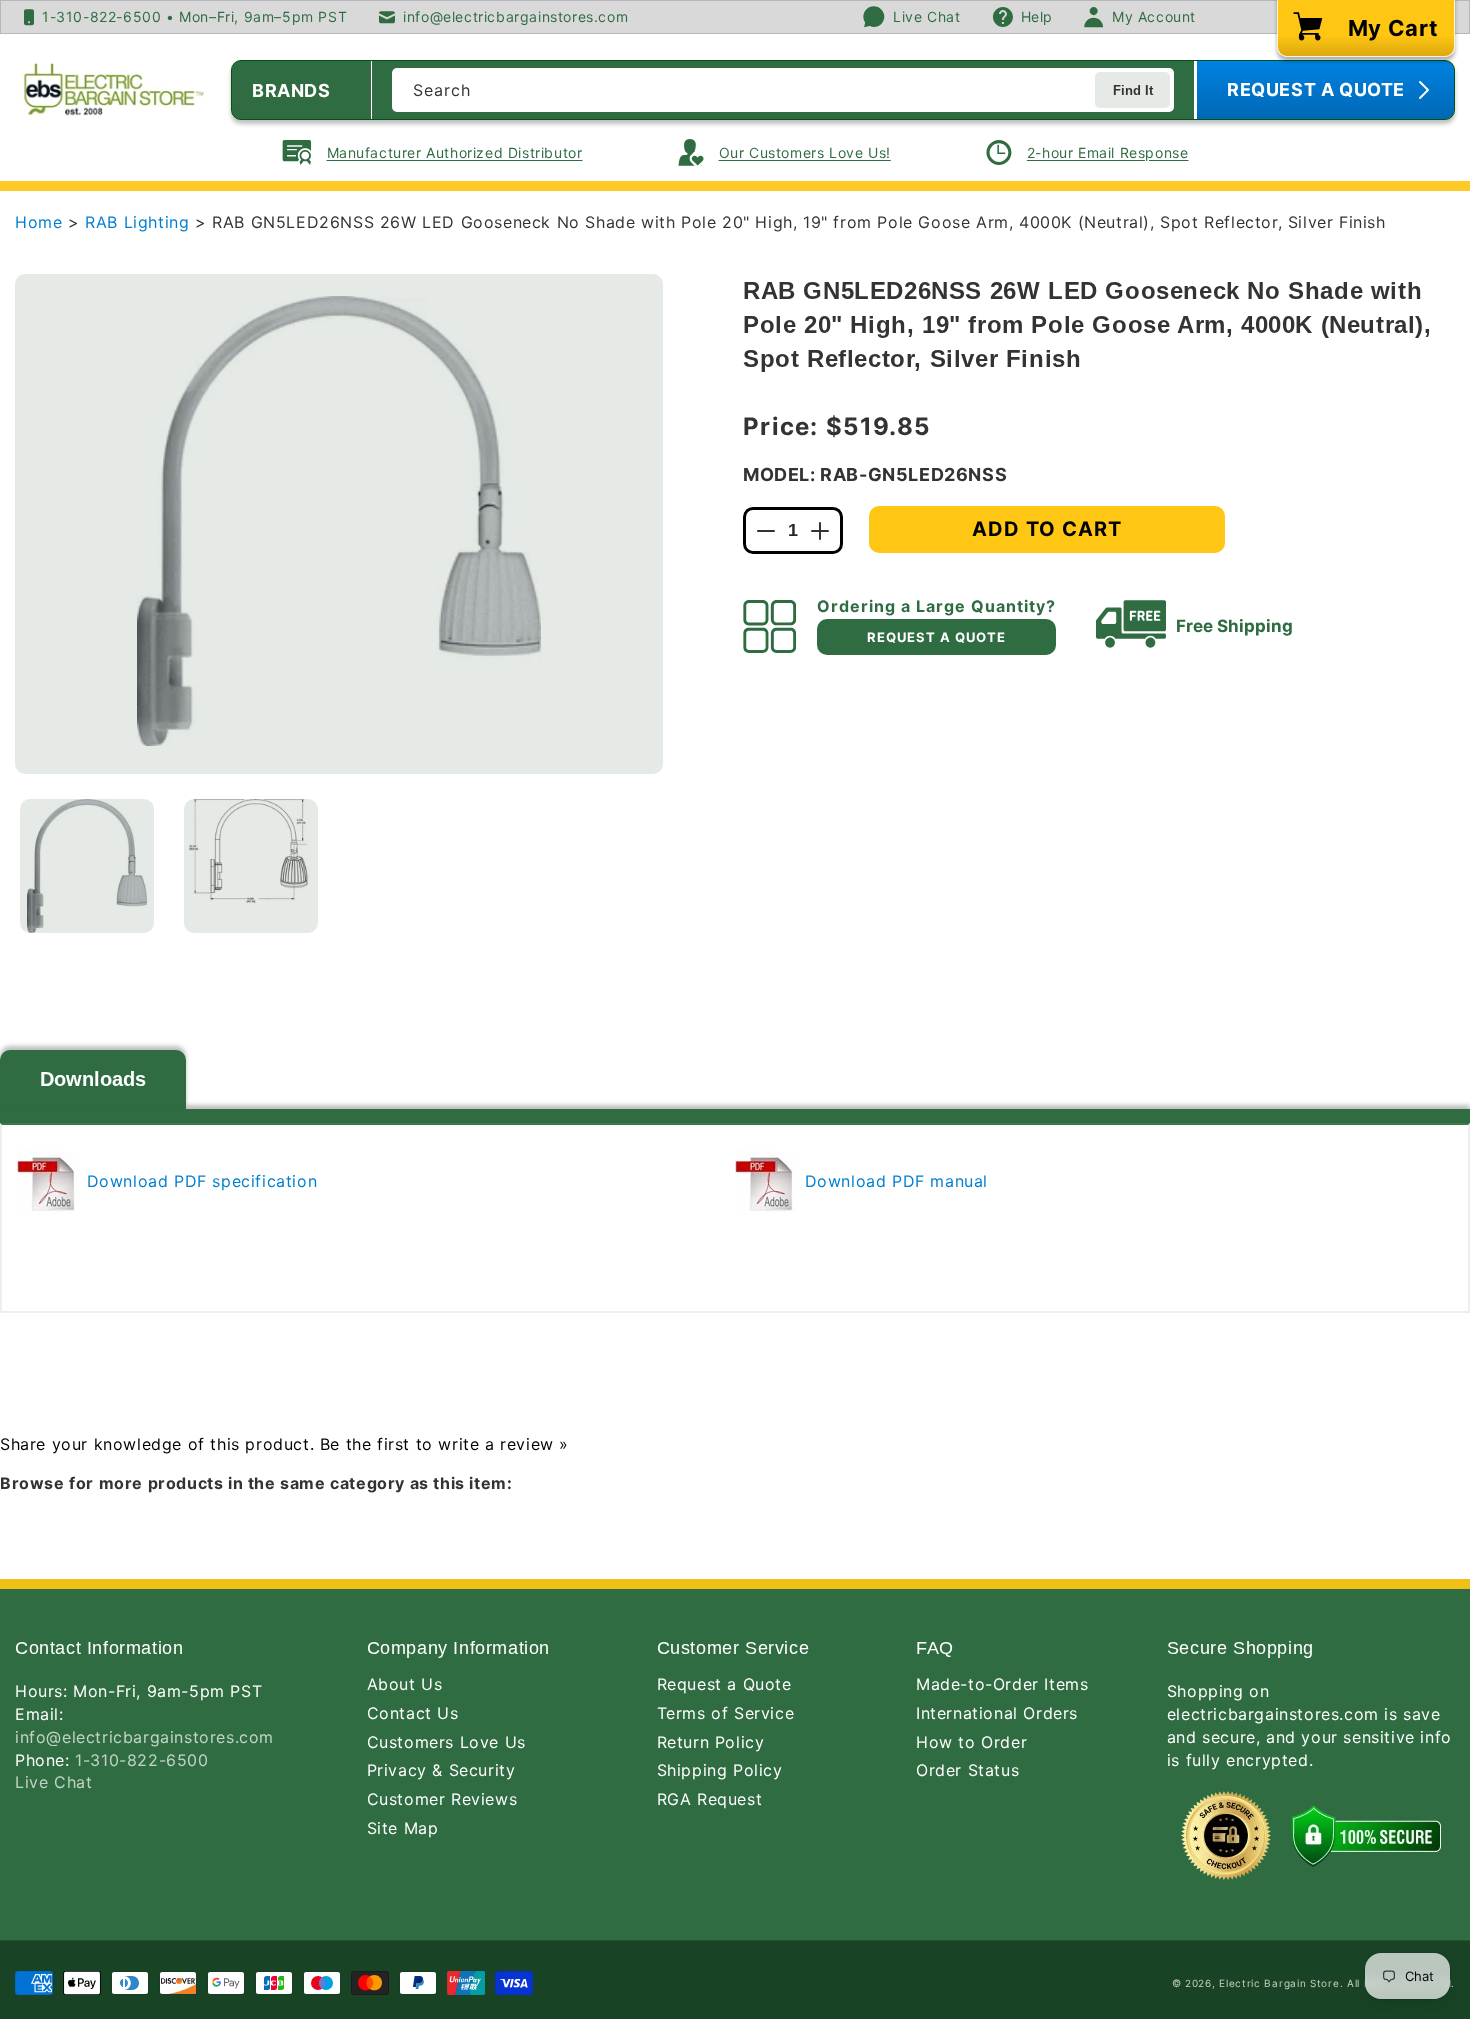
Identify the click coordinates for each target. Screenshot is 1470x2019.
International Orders (997, 1713)
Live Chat (53, 1782)
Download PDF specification (199, 1181)
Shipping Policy (720, 1770)
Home (38, 222)
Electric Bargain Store (1279, 1983)
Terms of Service (726, 1713)
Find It (1133, 90)
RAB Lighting (140, 222)
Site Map (403, 1828)
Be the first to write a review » (444, 1444)
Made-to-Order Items (1002, 1684)
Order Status (967, 1770)
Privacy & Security (441, 1770)
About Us (405, 1684)
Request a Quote (724, 1684)
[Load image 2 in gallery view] (251, 866)
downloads (93, 1079)
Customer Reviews (442, 1799)
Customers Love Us (446, 1742)
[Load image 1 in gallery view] (87, 866)
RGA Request (710, 1799)
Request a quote (936, 637)
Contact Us (413, 1713)
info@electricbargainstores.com (144, 1737)
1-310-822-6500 (141, 1760)
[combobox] (783, 90)
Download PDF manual (893, 1181)
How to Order (971, 1742)
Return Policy (711, 1742)
